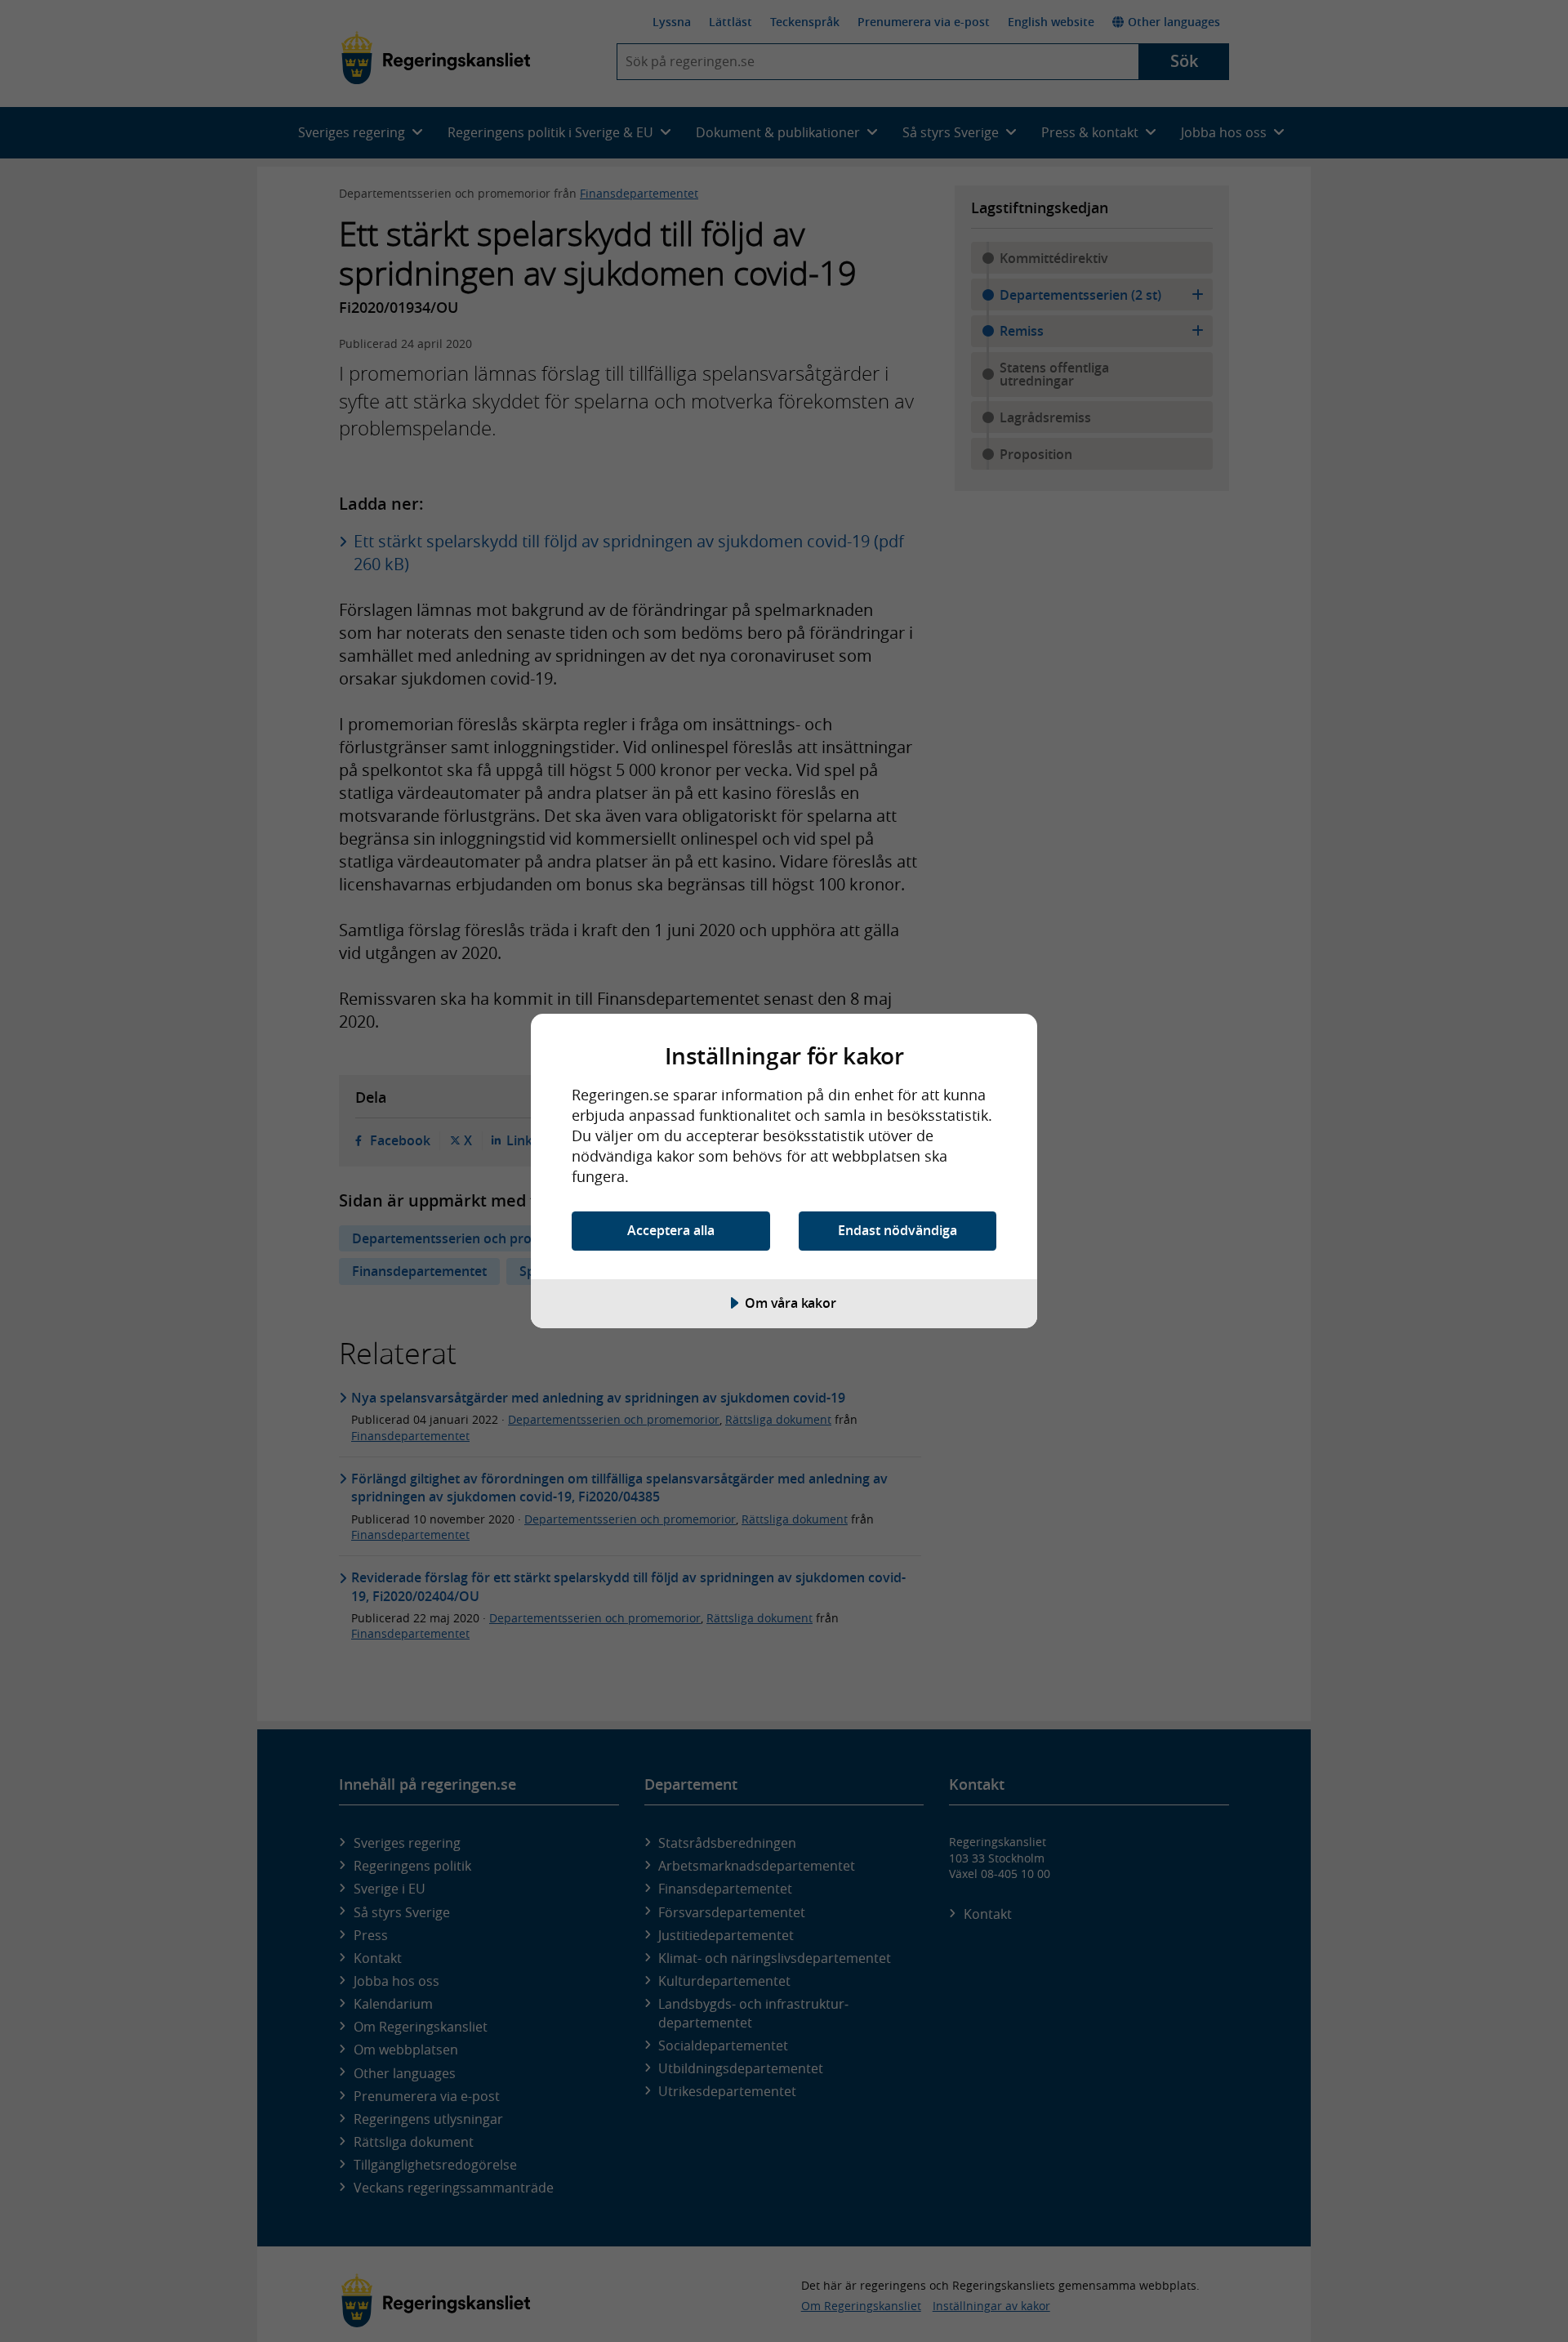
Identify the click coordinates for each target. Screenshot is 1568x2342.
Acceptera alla (671, 1230)
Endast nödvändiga (898, 1230)
